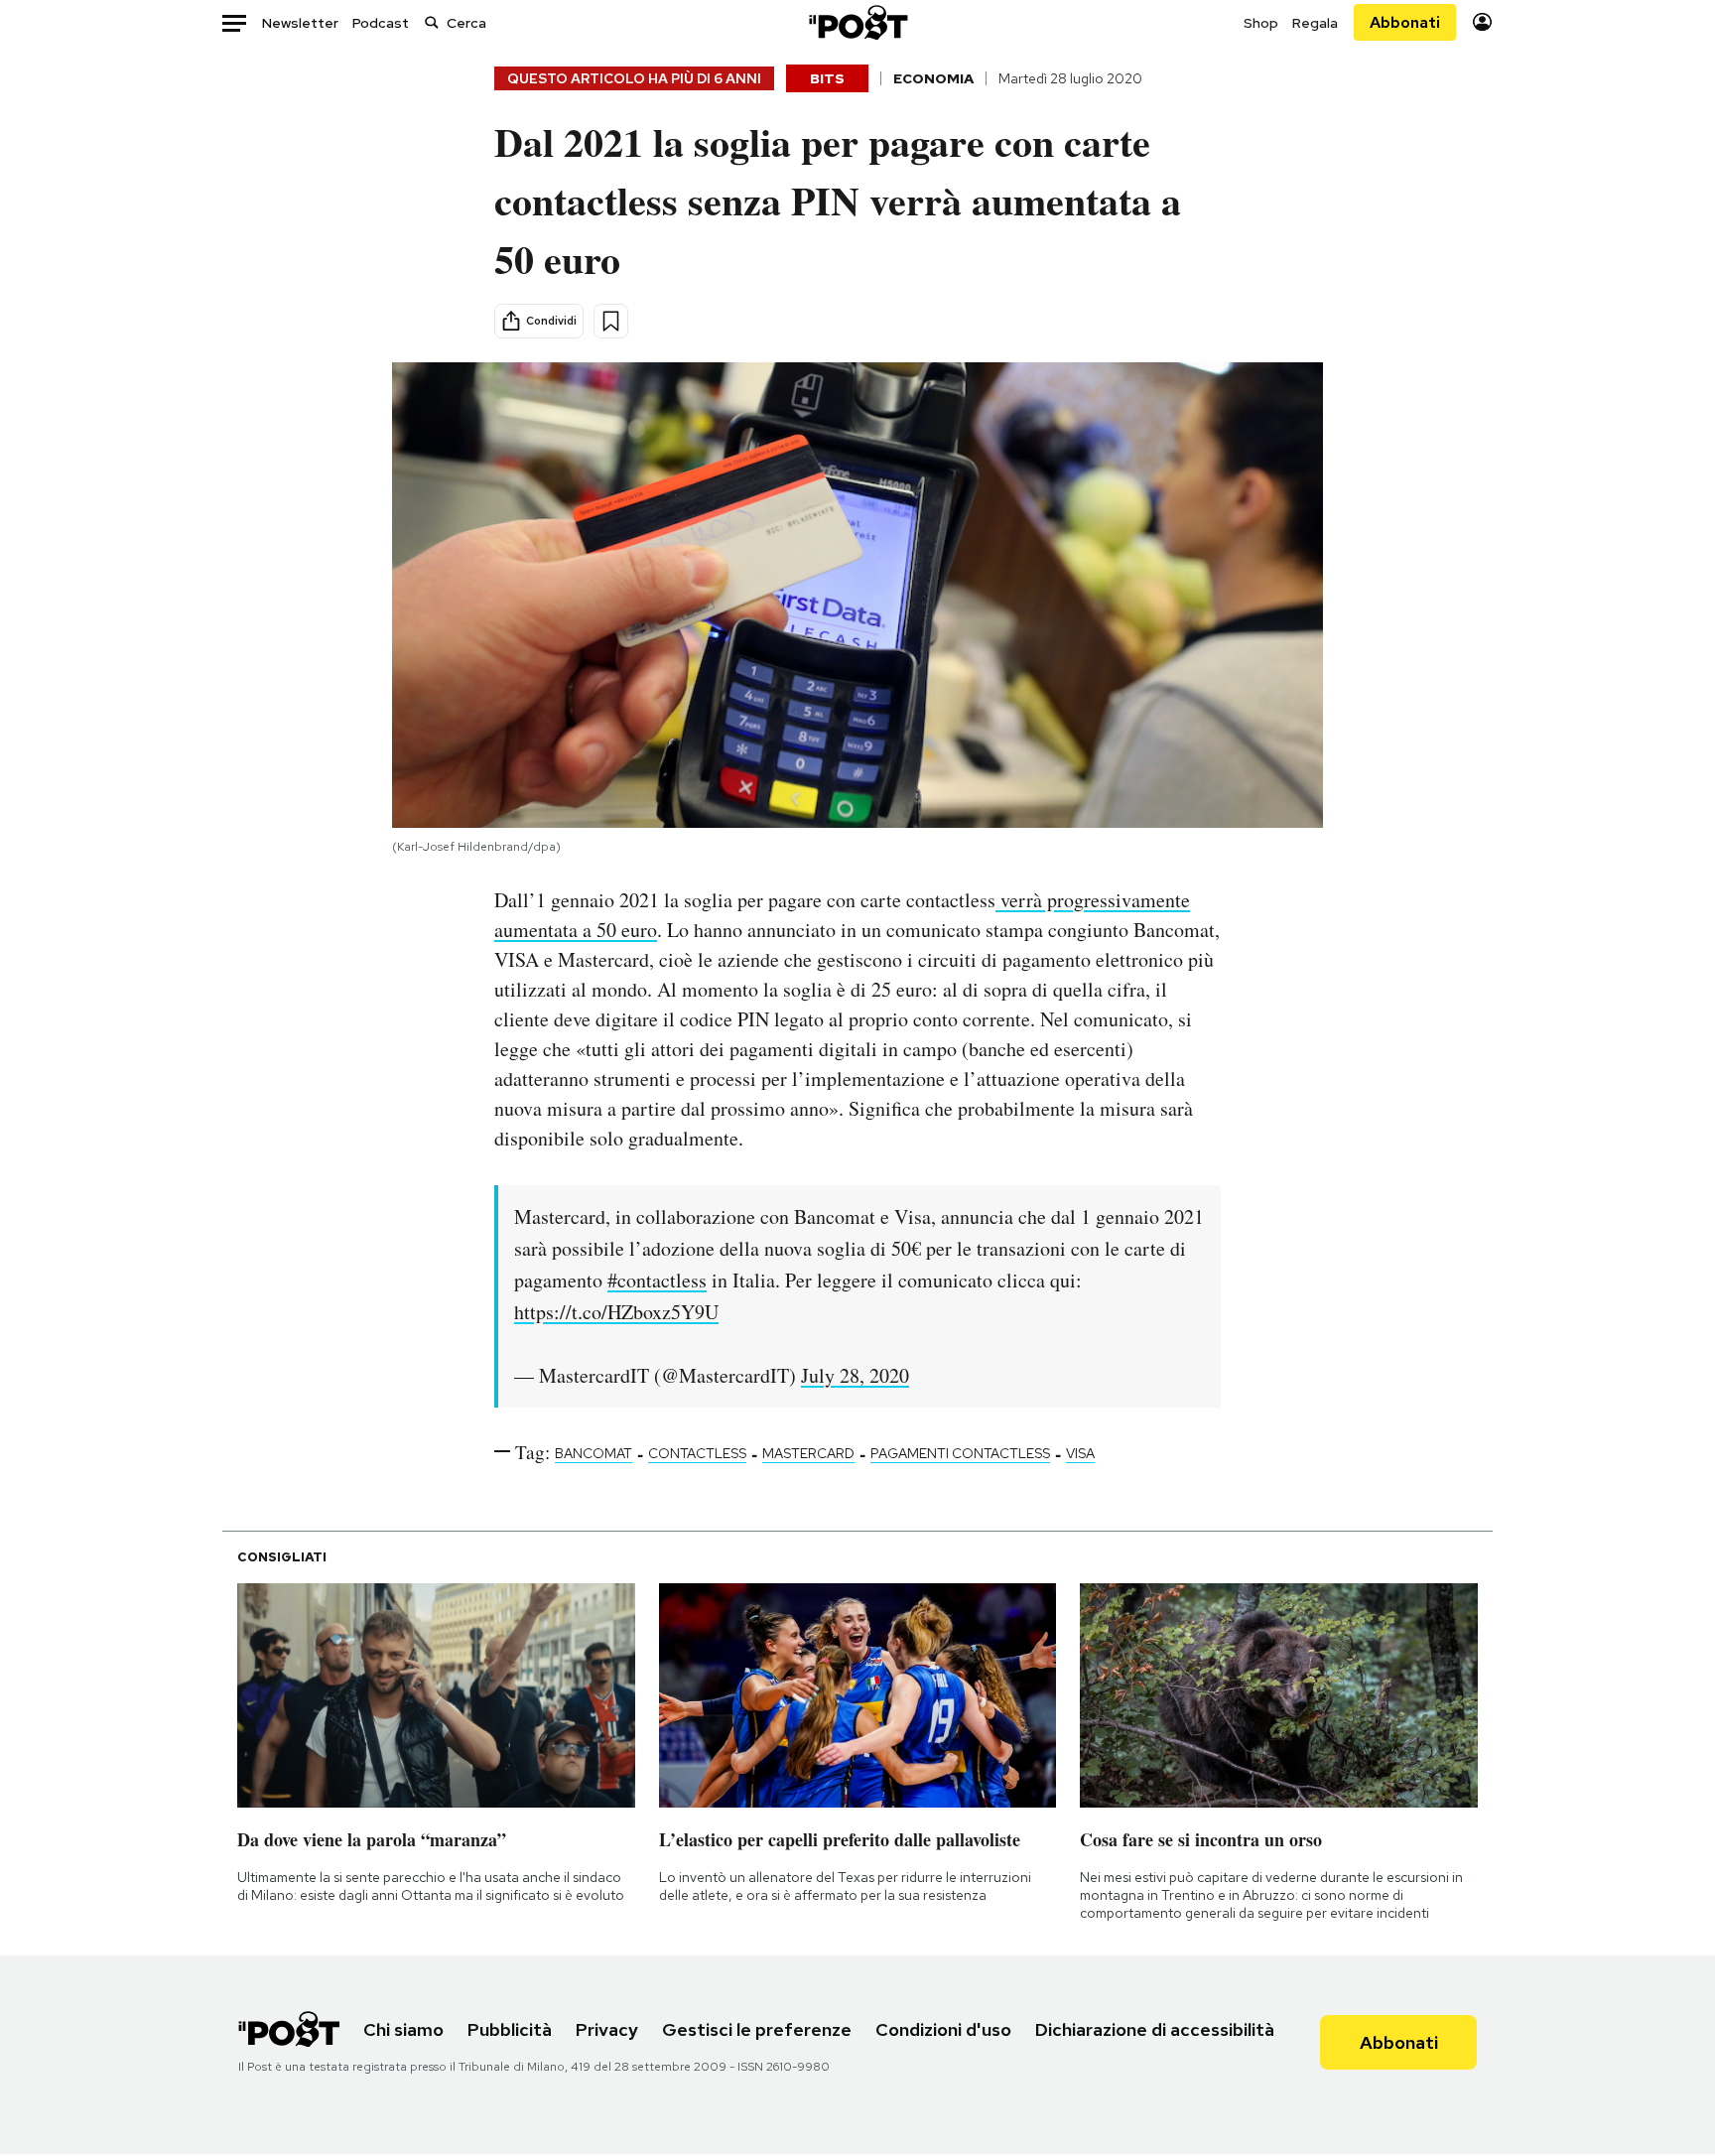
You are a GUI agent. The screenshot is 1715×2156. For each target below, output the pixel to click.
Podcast (381, 23)
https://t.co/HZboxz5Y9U (616, 1312)
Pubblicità (510, 2029)
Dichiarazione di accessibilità (1155, 2029)
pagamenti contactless (960, 1453)
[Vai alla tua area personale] (1482, 22)
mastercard (808, 1453)
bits (827, 78)
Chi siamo (403, 2029)
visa (1080, 1453)
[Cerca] (432, 22)
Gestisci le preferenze (757, 2029)
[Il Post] (857, 22)
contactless (697, 1453)
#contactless (657, 1280)
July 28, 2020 (855, 1375)
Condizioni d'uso (943, 2029)
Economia (933, 78)
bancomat (594, 1453)
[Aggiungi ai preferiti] (611, 321)
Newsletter (300, 23)
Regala (1315, 23)
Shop (1261, 23)
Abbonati (1405, 22)
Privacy (607, 2029)
